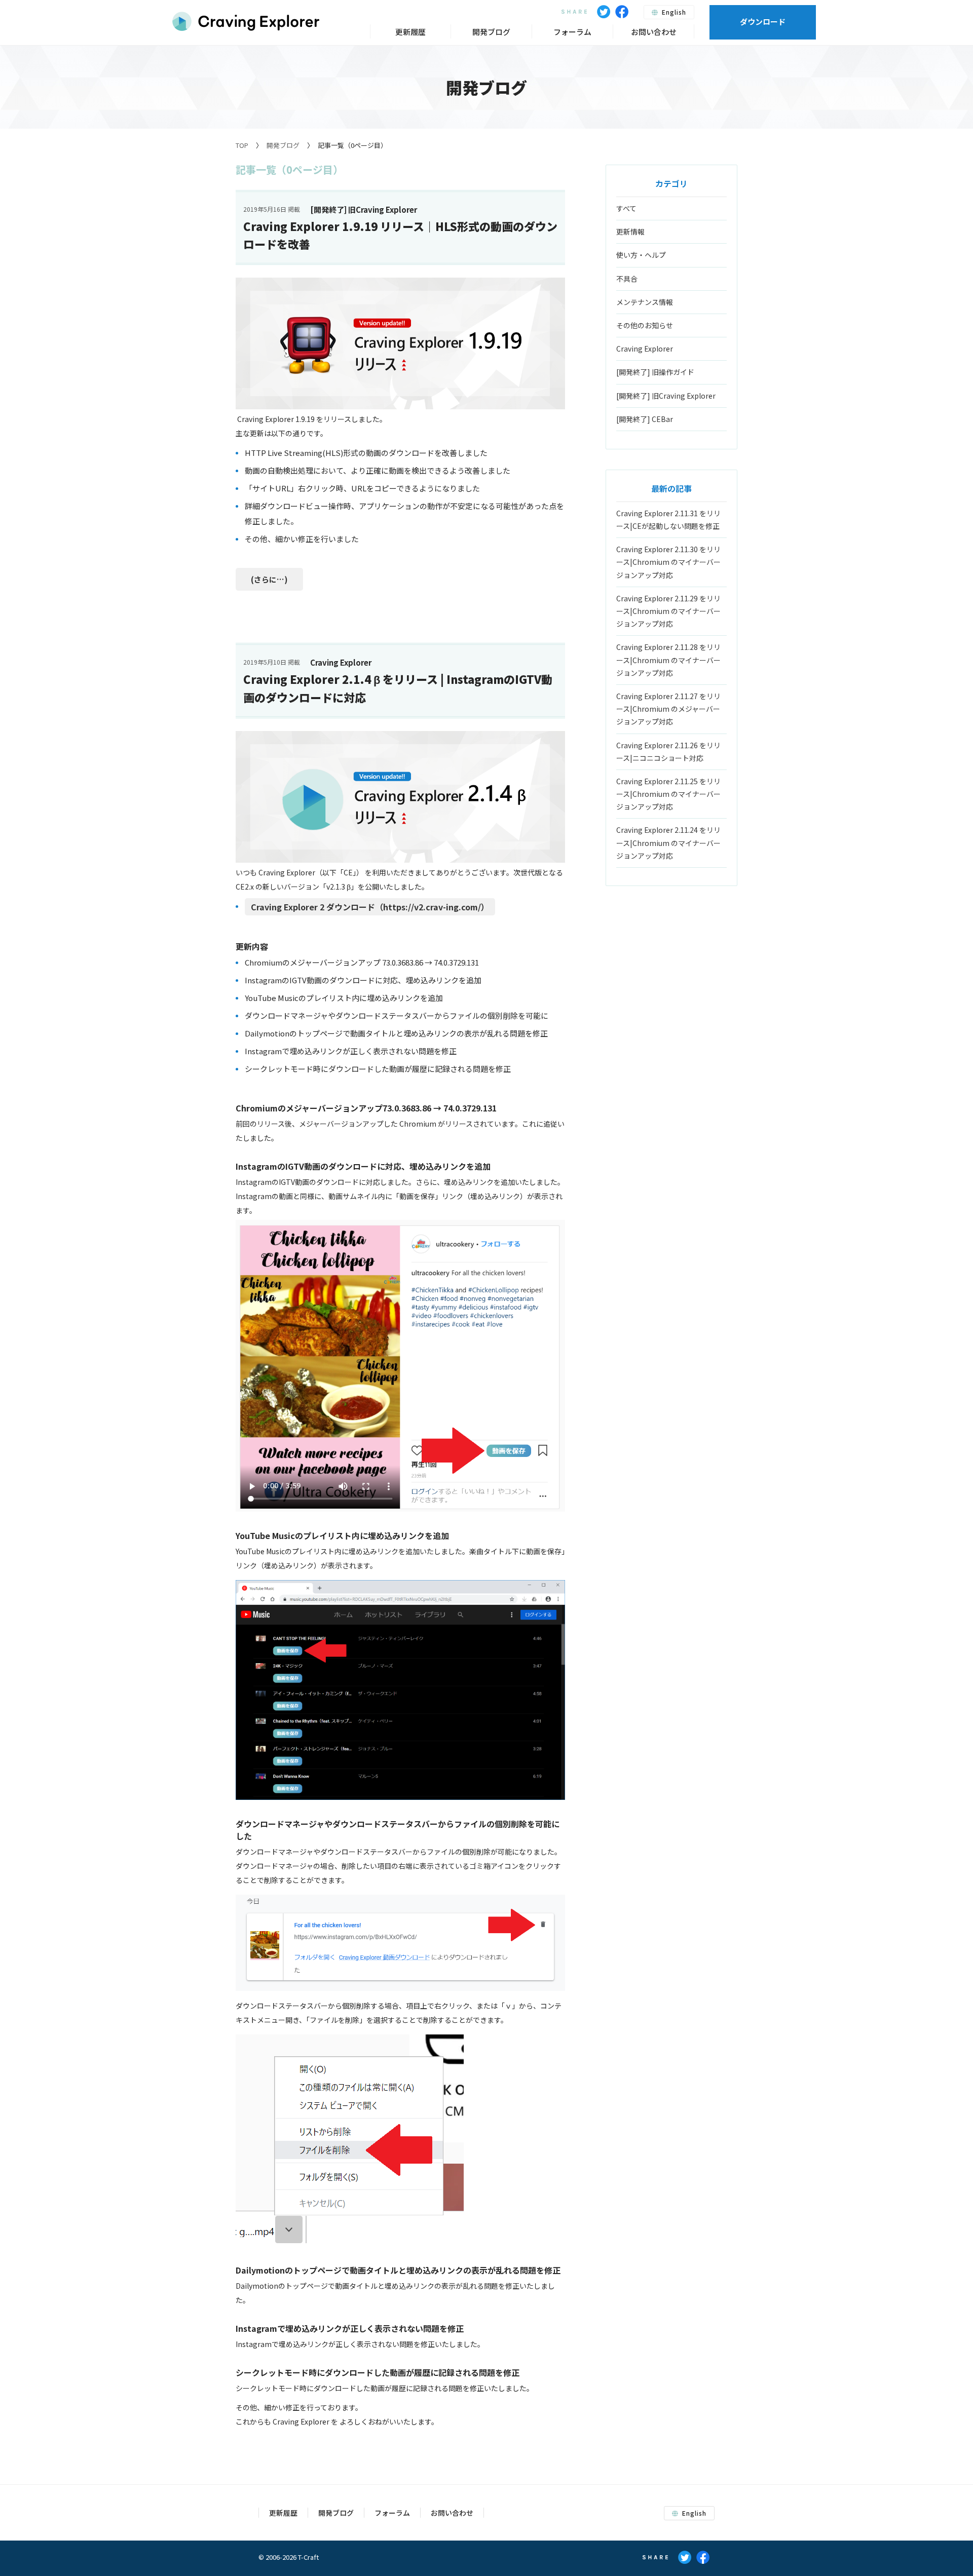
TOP (242, 145)
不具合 (627, 279)
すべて (626, 208)
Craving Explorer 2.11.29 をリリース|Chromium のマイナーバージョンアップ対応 (668, 611)
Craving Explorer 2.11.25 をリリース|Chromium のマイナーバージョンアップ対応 (668, 794)
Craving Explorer (645, 349)
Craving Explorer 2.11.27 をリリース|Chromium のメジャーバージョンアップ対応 (668, 709)
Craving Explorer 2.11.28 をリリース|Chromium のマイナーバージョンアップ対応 (668, 660)
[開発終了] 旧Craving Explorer (666, 396)
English (673, 12)
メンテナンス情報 (645, 302)
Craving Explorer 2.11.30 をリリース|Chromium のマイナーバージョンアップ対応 (668, 562)
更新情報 (630, 232)
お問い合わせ (654, 32)
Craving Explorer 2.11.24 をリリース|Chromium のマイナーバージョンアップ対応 (668, 842)
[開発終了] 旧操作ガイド (655, 372)
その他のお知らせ (645, 325)
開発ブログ (283, 145)
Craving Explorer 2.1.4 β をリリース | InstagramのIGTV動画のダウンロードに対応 (398, 688)
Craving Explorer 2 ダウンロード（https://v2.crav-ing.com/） (370, 907)
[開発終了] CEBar (645, 419)
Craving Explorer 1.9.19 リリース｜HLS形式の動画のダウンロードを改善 (400, 235)
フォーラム (572, 32)
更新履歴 (410, 32)
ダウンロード (763, 22)
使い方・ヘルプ (641, 255)
